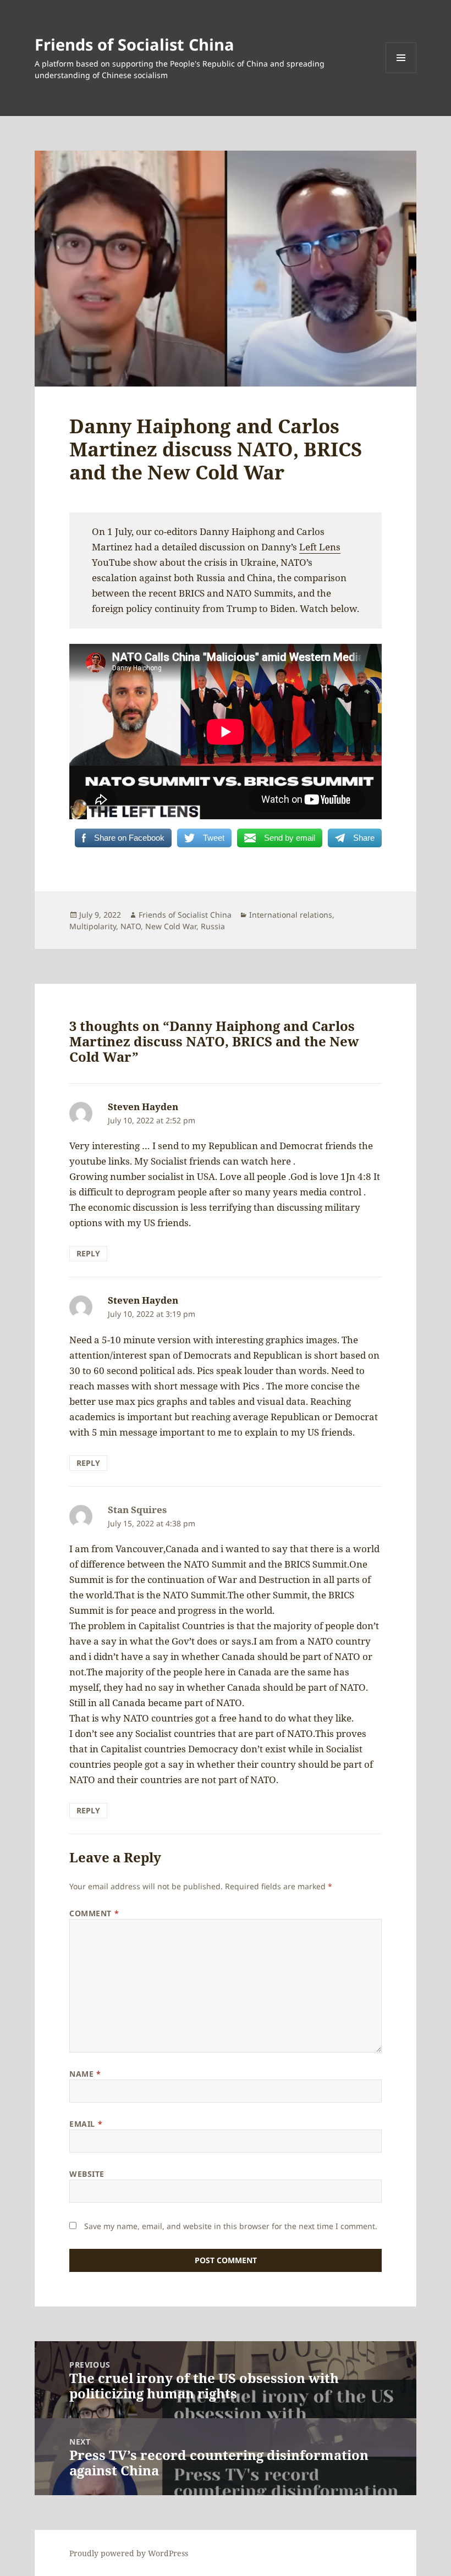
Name (85, 2074)
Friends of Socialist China (134, 44)
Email (86, 2124)
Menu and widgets (401, 73)
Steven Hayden (143, 1107)
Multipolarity (93, 926)
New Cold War (171, 926)
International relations (291, 915)
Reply (88, 1253)
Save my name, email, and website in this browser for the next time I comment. (231, 2226)
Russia (213, 926)
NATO (131, 926)
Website (87, 2174)
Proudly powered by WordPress (129, 2553)
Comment (94, 1913)
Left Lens (320, 547)
